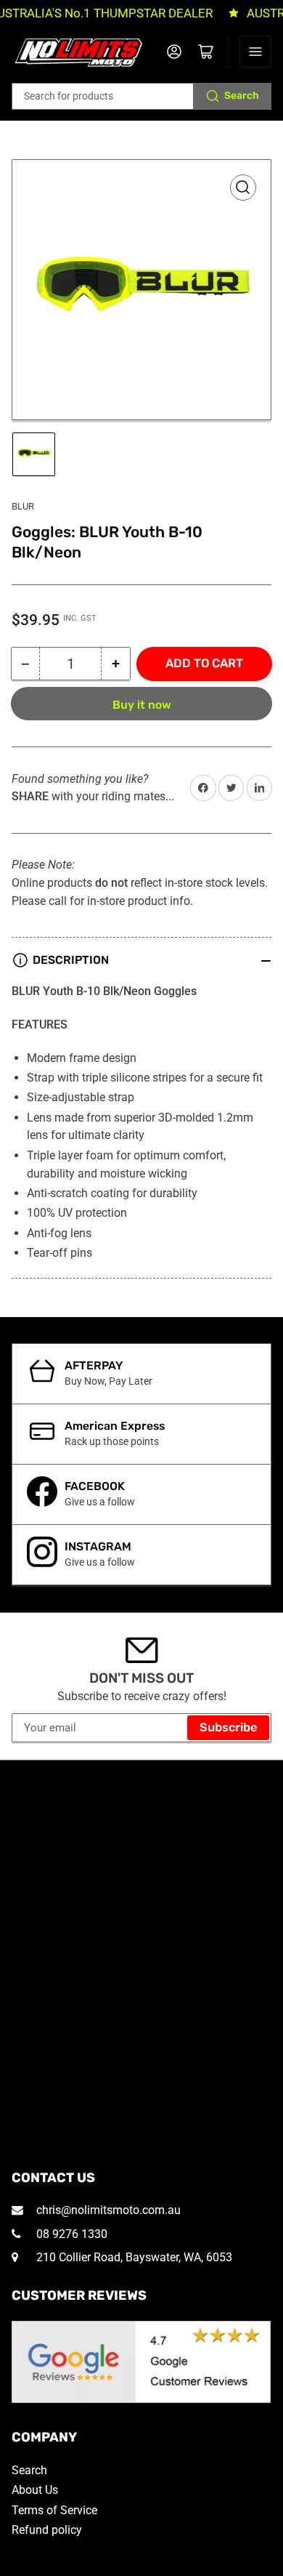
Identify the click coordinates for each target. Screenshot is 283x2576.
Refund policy (47, 2530)
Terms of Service (54, 2510)
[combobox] (142, 96)
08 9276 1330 (70, 2234)
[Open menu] (255, 52)
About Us (35, 2490)
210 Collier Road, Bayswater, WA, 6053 (133, 2257)
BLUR (23, 506)
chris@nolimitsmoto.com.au (107, 2210)
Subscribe (229, 1727)
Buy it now (142, 705)
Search (242, 96)
